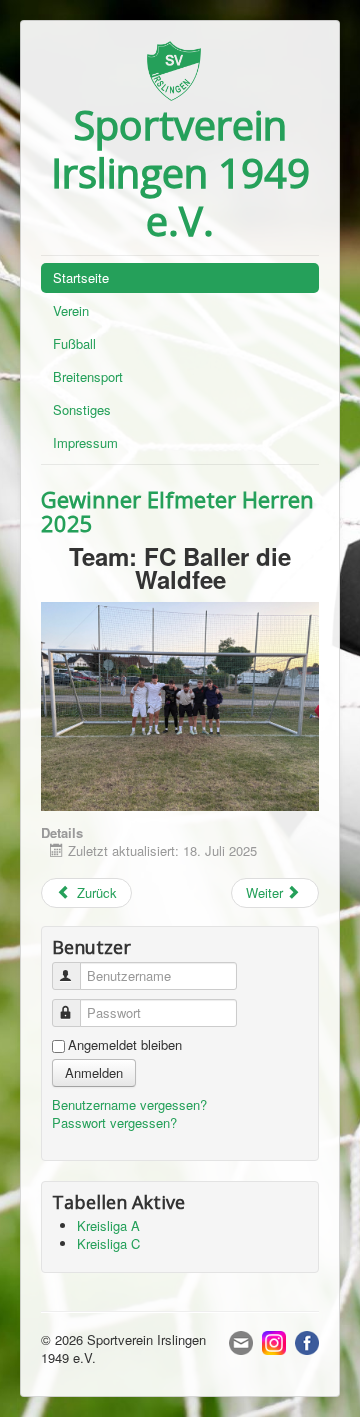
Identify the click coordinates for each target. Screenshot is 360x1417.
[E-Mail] (241, 1340)
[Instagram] (274, 1340)
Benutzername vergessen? (129, 1104)
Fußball (74, 343)
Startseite (81, 277)
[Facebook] (307, 1340)
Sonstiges (82, 409)
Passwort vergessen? (114, 1122)
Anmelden (94, 1072)
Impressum (85, 442)
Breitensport (88, 376)
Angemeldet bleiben (125, 1045)
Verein (71, 310)
